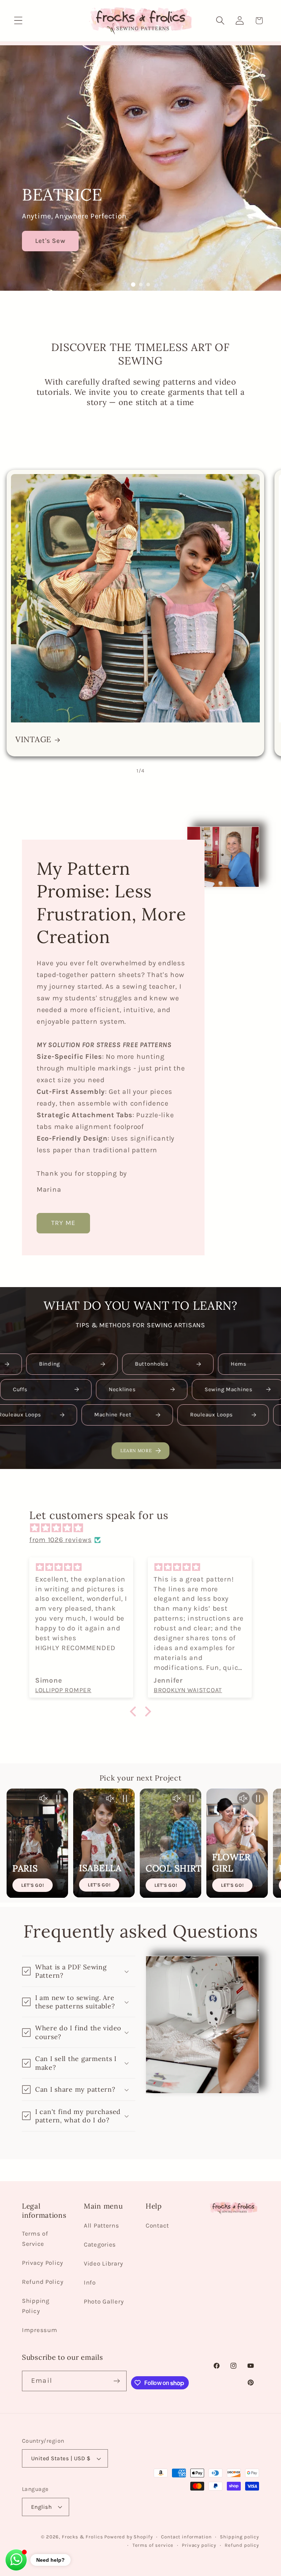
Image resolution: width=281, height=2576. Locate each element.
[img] (144, 1528)
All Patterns (102, 2226)
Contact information (186, 2537)
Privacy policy (199, 2545)
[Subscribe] (117, 2381)
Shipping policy (239, 2537)
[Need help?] (16, 2560)
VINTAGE (33, 740)
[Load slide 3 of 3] (148, 285)
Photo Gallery (104, 2302)
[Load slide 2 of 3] (140, 285)
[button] (18, 21)
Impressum (40, 2330)
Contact (157, 2226)
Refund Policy (43, 2282)
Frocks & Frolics (82, 2537)
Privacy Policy (43, 2263)
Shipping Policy (36, 2306)
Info (90, 2283)
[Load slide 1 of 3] (133, 285)
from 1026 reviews (60, 1540)
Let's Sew (50, 241)
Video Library (103, 2264)
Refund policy (242, 2545)
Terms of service (153, 2545)
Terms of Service (35, 2239)
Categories (100, 2245)
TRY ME (63, 1223)
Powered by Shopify (128, 2537)
